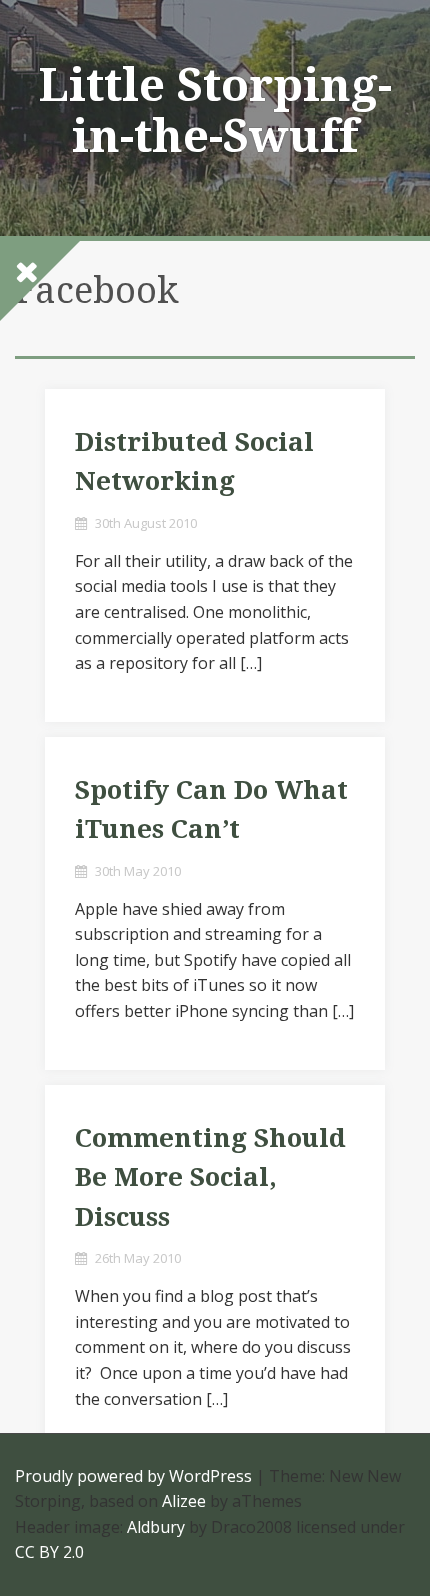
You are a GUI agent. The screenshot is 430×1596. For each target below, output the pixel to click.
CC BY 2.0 (49, 1552)
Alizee (184, 1501)
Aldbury (156, 1527)
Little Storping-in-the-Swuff (215, 110)
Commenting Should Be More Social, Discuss (210, 1177)
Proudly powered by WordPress (133, 1476)
